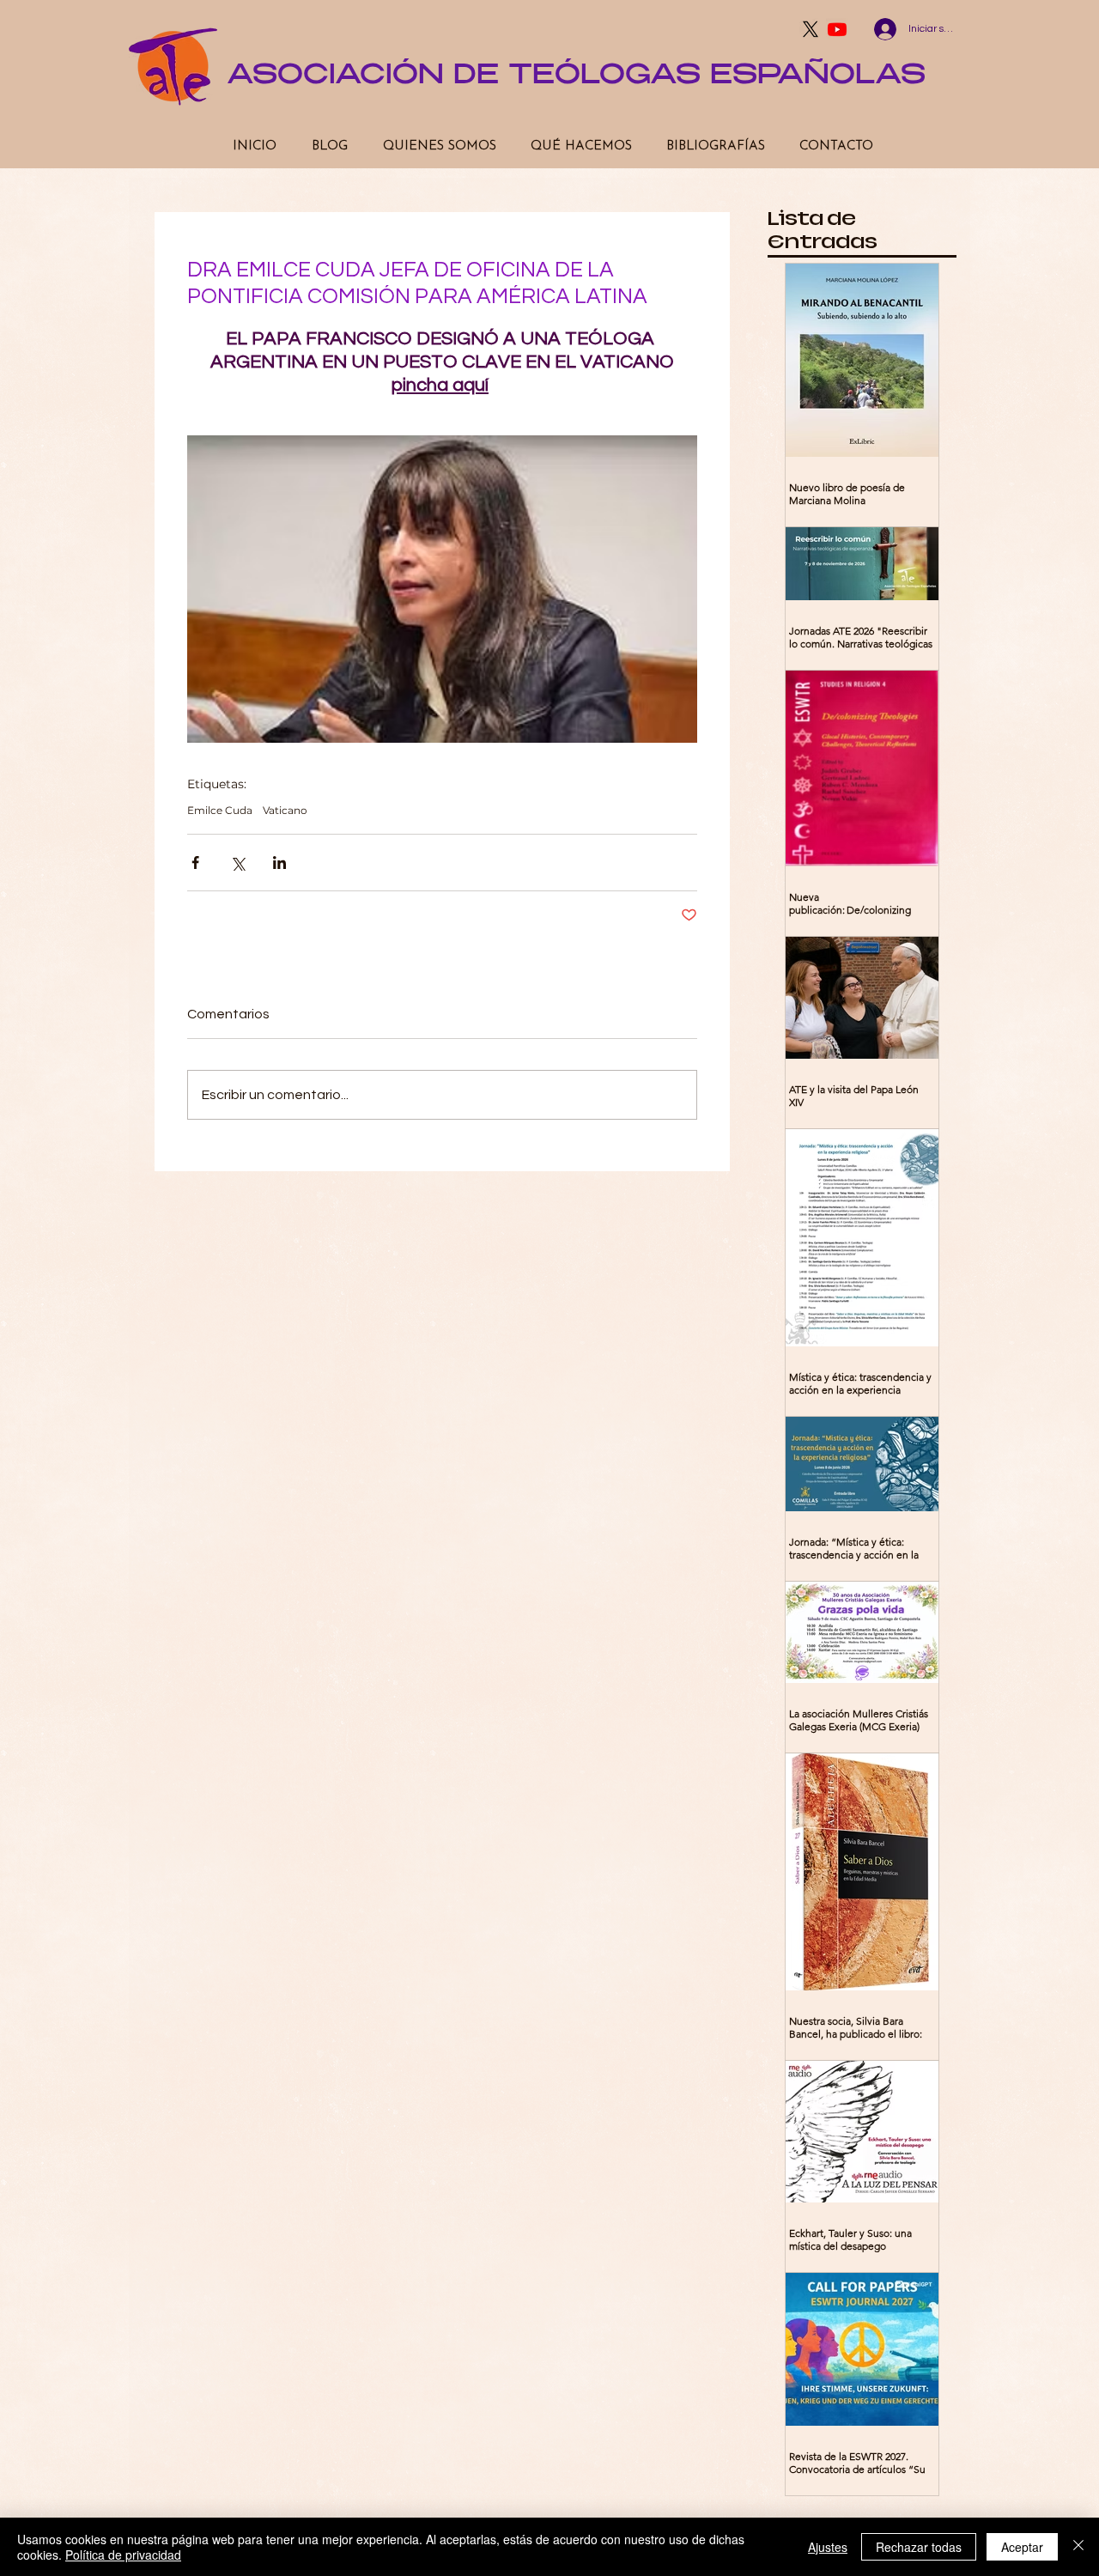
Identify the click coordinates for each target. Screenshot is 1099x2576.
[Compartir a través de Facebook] (195, 863)
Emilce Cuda (220, 810)
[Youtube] (837, 29)
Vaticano (285, 810)
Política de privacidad (123, 2555)
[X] (811, 29)
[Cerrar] (1078, 2547)
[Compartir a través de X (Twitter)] (237, 863)
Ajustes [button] (828, 2547)
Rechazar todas (919, 2547)
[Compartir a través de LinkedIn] (279, 863)
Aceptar (1022, 2547)
